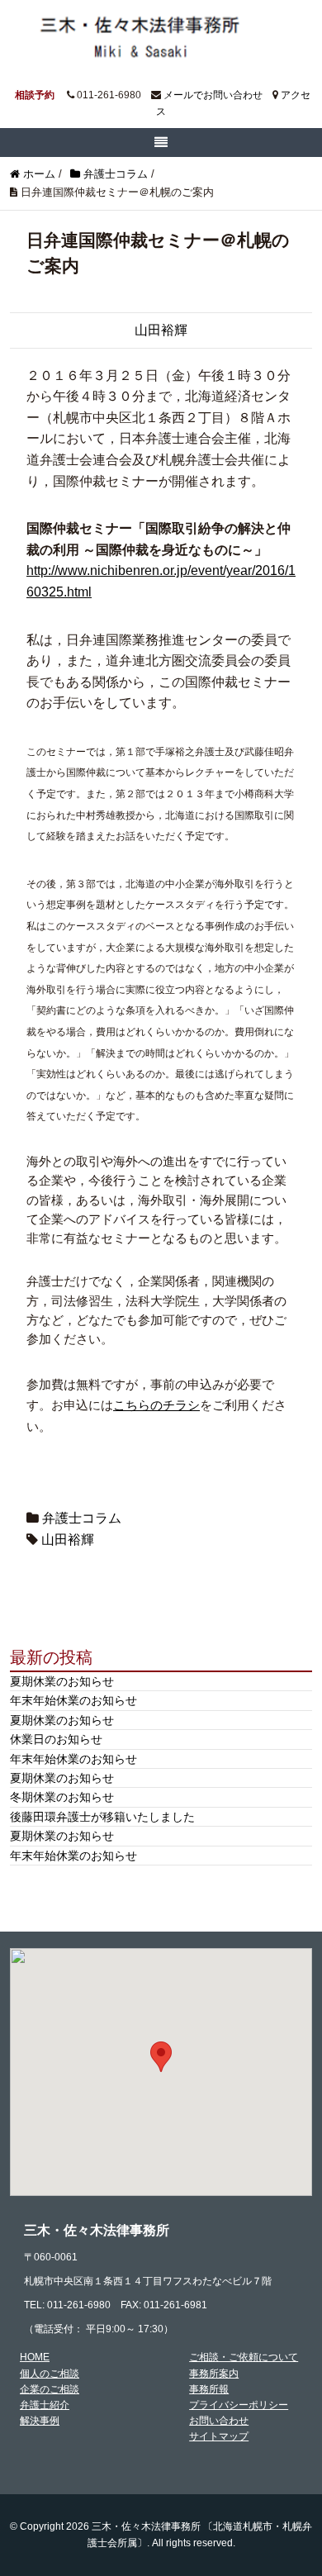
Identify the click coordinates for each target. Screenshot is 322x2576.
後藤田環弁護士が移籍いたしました (102, 1817)
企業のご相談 (50, 2389)
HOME (35, 2357)
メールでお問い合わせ (213, 95)
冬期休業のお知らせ (62, 1797)
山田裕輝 (161, 330)
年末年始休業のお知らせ (73, 1700)
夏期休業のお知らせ (62, 1681)
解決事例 (40, 2421)
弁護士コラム (82, 1518)
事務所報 (209, 2389)
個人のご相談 (50, 2374)
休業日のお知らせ (56, 1739)
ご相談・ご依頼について (244, 2357)
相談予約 (35, 95)
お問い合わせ (219, 2421)
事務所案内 (214, 2374)
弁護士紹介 (45, 2405)
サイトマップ (219, 2436)
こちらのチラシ (156, 1405)
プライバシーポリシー (239, 2405)
